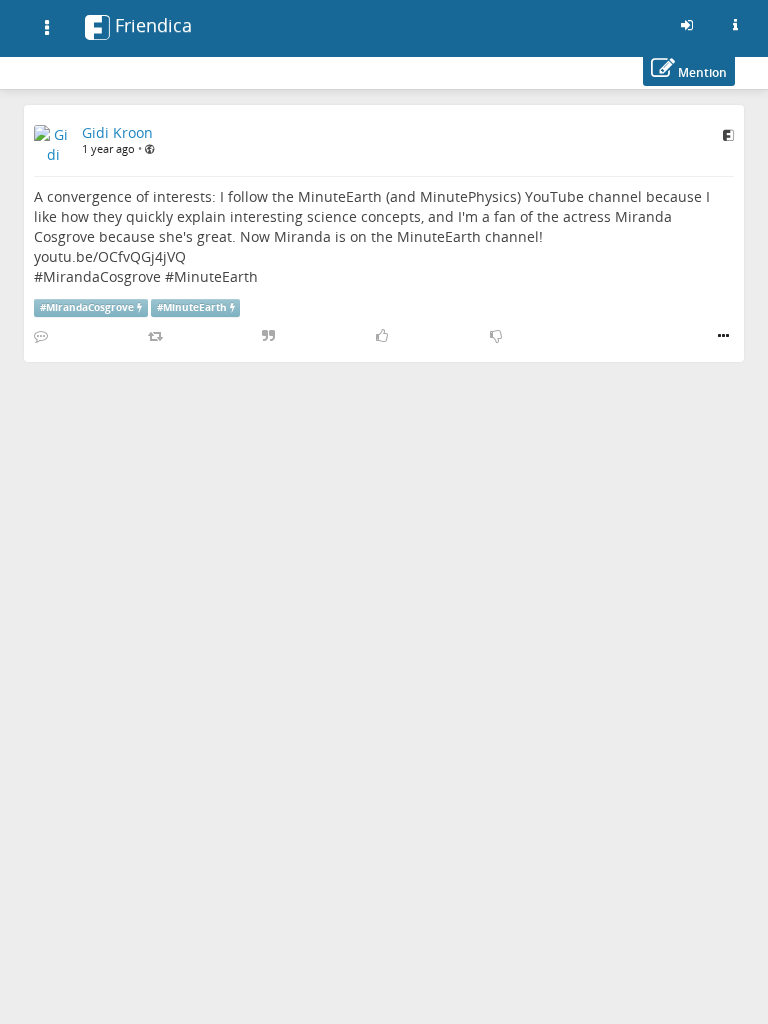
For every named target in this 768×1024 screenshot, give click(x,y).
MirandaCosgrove (102, 276)
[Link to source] (728, 135)
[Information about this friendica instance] (735, 25)
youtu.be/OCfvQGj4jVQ (110, 256)
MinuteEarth (216, 276)
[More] (723, 336)
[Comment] (41, 336)
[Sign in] (687, 25)
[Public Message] (149, 149)
